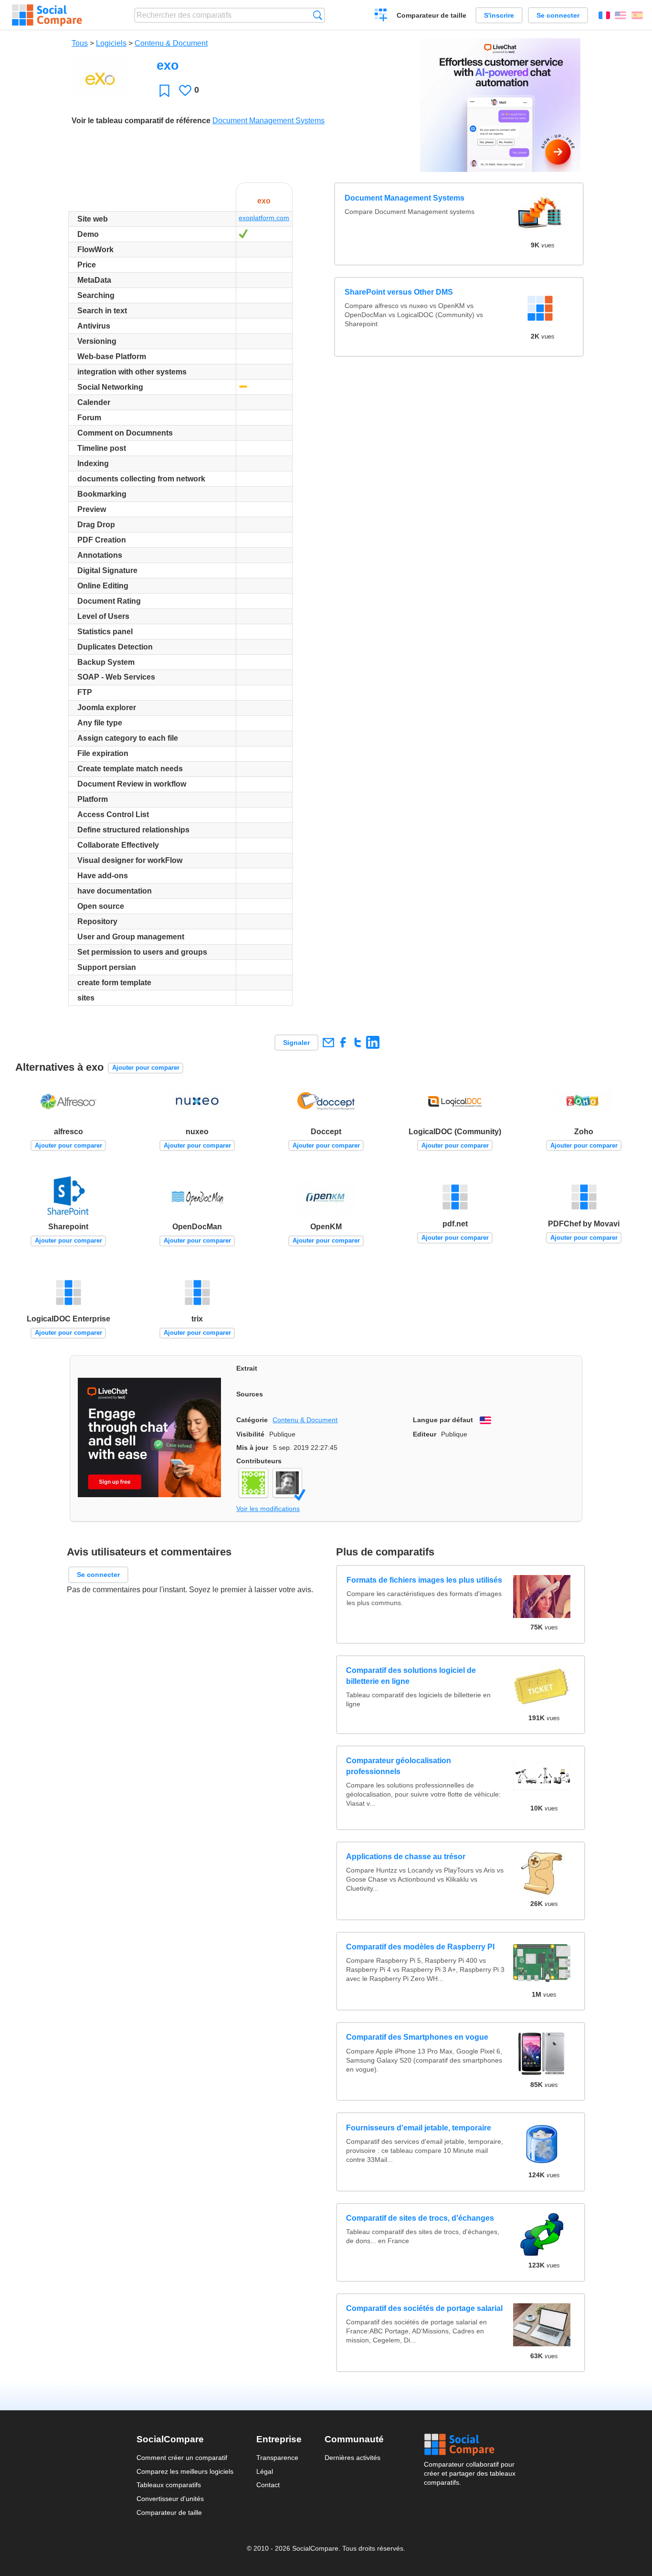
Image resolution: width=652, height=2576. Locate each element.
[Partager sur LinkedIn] (373, 1042)
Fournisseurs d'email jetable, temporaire (419, 2128)
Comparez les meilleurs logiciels (185, 2471)
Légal (265, 2471)
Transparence (277, 2458)
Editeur (425, 1434)
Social (470, 2445)
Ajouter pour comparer (146, 1068)
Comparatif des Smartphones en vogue (417, 2037)
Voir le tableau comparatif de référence (141, 121)
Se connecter (558, 15)
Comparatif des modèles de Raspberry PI (420, 1947)
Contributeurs (259, 1461)
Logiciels (111, 43)
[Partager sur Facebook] (343, 1042)
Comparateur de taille (431, 15)
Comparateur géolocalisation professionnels (399, 1766)
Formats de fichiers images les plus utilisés (424, 1580)
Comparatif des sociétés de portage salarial (424, 2308)
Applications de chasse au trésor (406, 1857)
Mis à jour (252, 1448)
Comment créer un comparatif (182, 2458)
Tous (80, 43)
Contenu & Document (171, 43)
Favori (164, 90)
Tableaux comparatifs (169, 2485)
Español (637, 15)
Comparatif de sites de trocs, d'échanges (420, 2218)
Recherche (318, 15)
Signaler (296, 1043)
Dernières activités (352, 2458)
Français (604, 15)
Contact (268, 2485)
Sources (250, 1394)
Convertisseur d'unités (170, 2499)
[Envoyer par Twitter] (358, 1042)
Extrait (247, 1368)
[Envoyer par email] (328, 1042)
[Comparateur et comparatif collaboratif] (47, 15)
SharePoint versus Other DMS (399, 292)
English (620, 15)
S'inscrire (499, 15)
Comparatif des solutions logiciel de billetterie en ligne (411, 1676)
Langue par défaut (443, 1420)
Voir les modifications (268, 1509)
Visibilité (250, 1434)
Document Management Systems (268, 121)
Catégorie (252, 1420)
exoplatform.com (264, 218)
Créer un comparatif (381, 16)
